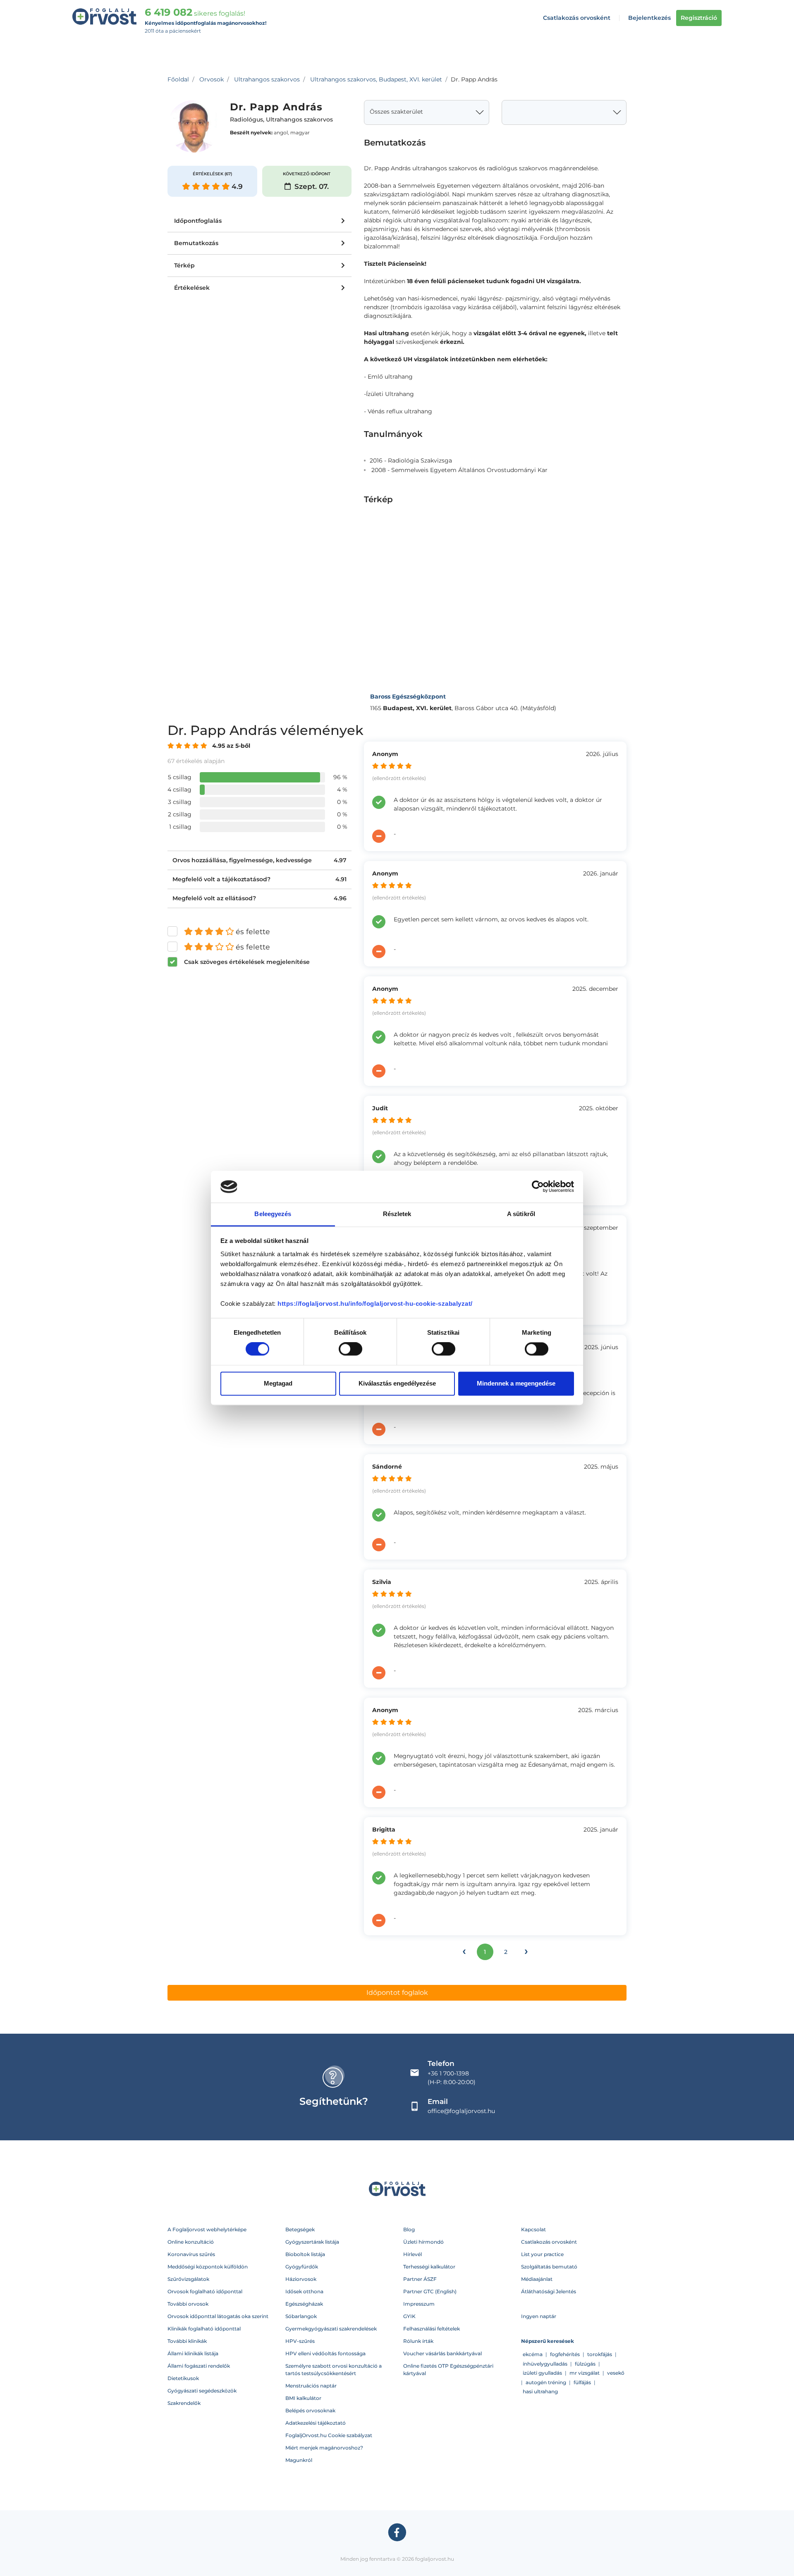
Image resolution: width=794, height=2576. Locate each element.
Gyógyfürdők (302, 2267)
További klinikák (187, 2341)
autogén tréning (546, 2382)
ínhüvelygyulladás (545, 2364)
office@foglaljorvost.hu (461, 2111)
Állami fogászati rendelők (199, 2366)
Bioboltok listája (305, 2254)
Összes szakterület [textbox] (396, 112)
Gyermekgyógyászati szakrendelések (331, 2329)
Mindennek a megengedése (516, 1383)
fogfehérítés (565, 2354)
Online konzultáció (191, 2242)
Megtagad (278, 1383)
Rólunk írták (418, 2341)
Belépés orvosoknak (310, 2410)
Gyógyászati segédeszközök (202, 2391)
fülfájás (582, 2382)
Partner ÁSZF (420, 2279)
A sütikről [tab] (521, 1214)
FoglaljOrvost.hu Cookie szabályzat (329, 2435)
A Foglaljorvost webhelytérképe (207, 2229)
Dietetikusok (183, 2378)
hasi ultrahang (540, 2391)
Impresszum (419, 2304)
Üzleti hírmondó (423, 2242)
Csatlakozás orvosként (577, 18)
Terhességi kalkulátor (429, 2267)
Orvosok (212, 79)
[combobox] (427, 112)
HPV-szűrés (300, 2341)
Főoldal (178, 79)
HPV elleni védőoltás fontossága (325, 2353)
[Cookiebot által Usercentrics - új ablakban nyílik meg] (538, 1187)
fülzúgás (585, 2364)
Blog (409, 2229)
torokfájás (600, 2354)
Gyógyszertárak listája (312, 2242)
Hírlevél (413, 2254)
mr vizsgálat (585, 2373)
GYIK (409, 2316)
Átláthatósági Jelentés (549, 2291)
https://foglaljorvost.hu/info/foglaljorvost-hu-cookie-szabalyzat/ (375, 1304)
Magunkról (299, 2460)
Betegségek (300, 2229)
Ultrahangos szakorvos (267, 79)
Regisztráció (699, 18)
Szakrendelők (184, 2403)
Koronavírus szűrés (191, 2254)
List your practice (542, 2254)
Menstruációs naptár (311, 2386)
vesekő (616, 2373)
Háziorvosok (301, 2279)
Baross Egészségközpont (408, 696)
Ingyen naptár (539, 2316)
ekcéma (533, 2354)
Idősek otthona (304, 2291)
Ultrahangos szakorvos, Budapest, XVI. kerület (376, 79)
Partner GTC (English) (430, 2291)
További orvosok (188, 2304)
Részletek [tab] (397, 1214)
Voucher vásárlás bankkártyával (442, 2353)
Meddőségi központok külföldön (208, 2267)
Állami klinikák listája (193, 2353)
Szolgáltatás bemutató (549, 2267)
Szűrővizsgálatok (188, 2279)
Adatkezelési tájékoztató (316, 2423)
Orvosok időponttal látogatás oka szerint (218, 2316)
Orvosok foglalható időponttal (205, 2291)
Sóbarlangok (301, 2316)
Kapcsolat (533, 2229)
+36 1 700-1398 (448, 2073)
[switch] (350, 1349)
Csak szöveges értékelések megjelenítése (247, 962)
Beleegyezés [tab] (273, 1214)
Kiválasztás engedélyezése (397, 1383)
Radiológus (246, 120)
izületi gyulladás (542, 2373)
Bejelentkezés (649, 18)
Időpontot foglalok (397, 1993)
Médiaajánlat (537, 2279)
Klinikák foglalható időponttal (204, 2329)
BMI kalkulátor (303, 2398)
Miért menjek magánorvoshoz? (324, 2448)
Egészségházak (304, 2304)
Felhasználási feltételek (432, 2329)
